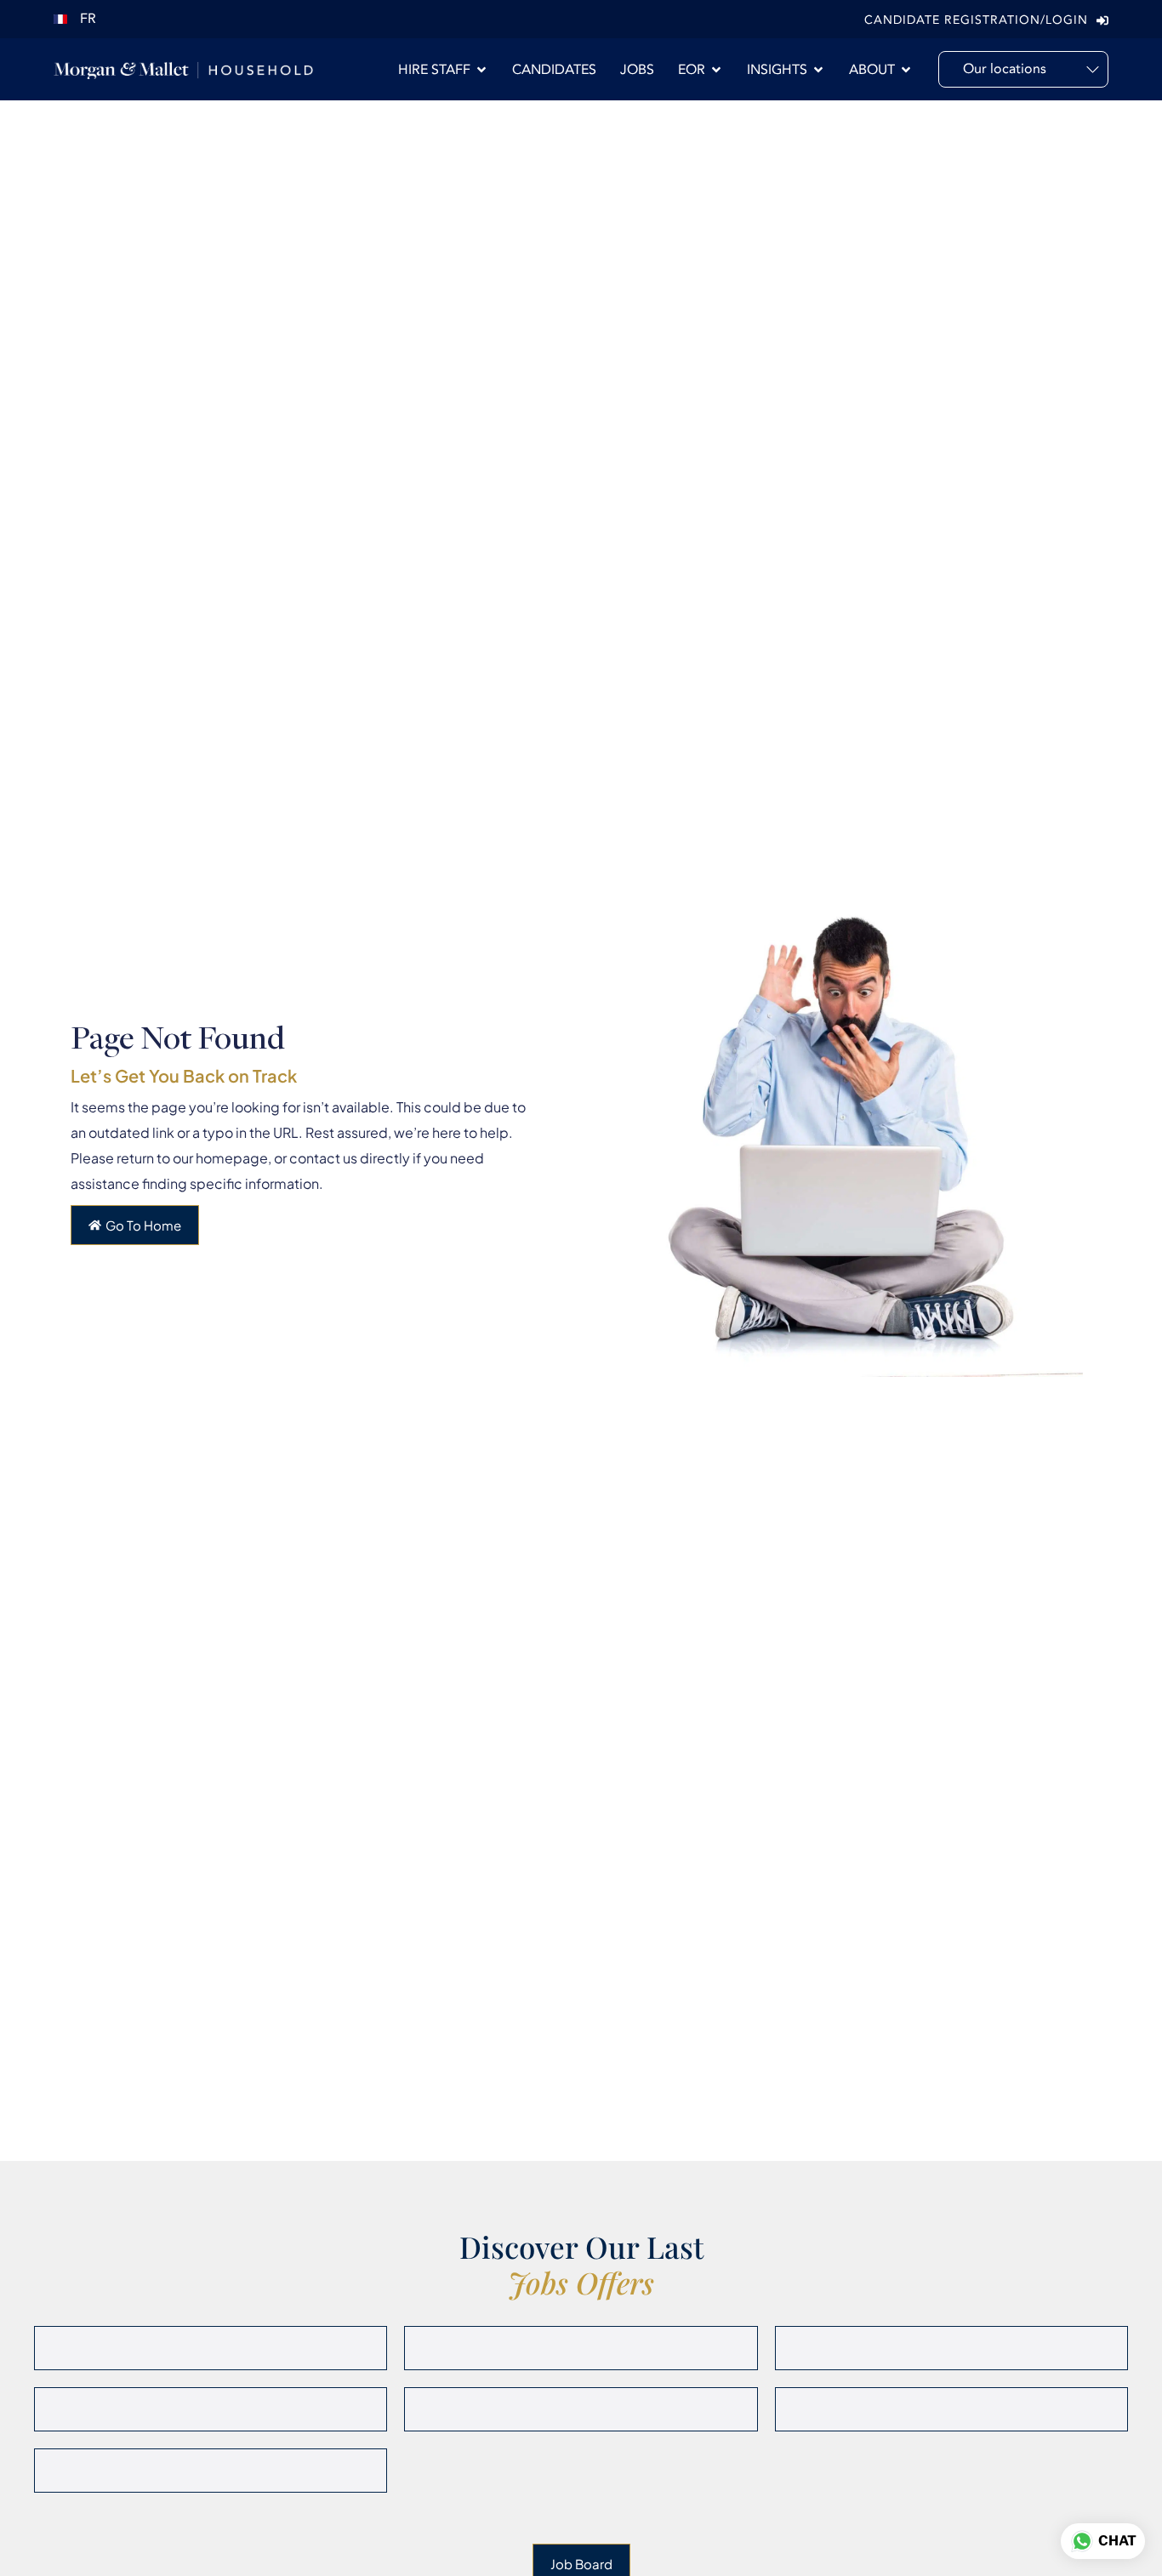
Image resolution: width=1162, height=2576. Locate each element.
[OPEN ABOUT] (906, 70)
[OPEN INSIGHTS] (818, 70)
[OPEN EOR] (716, 70)
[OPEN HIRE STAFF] (481, 70)
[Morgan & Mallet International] (183, 69)
